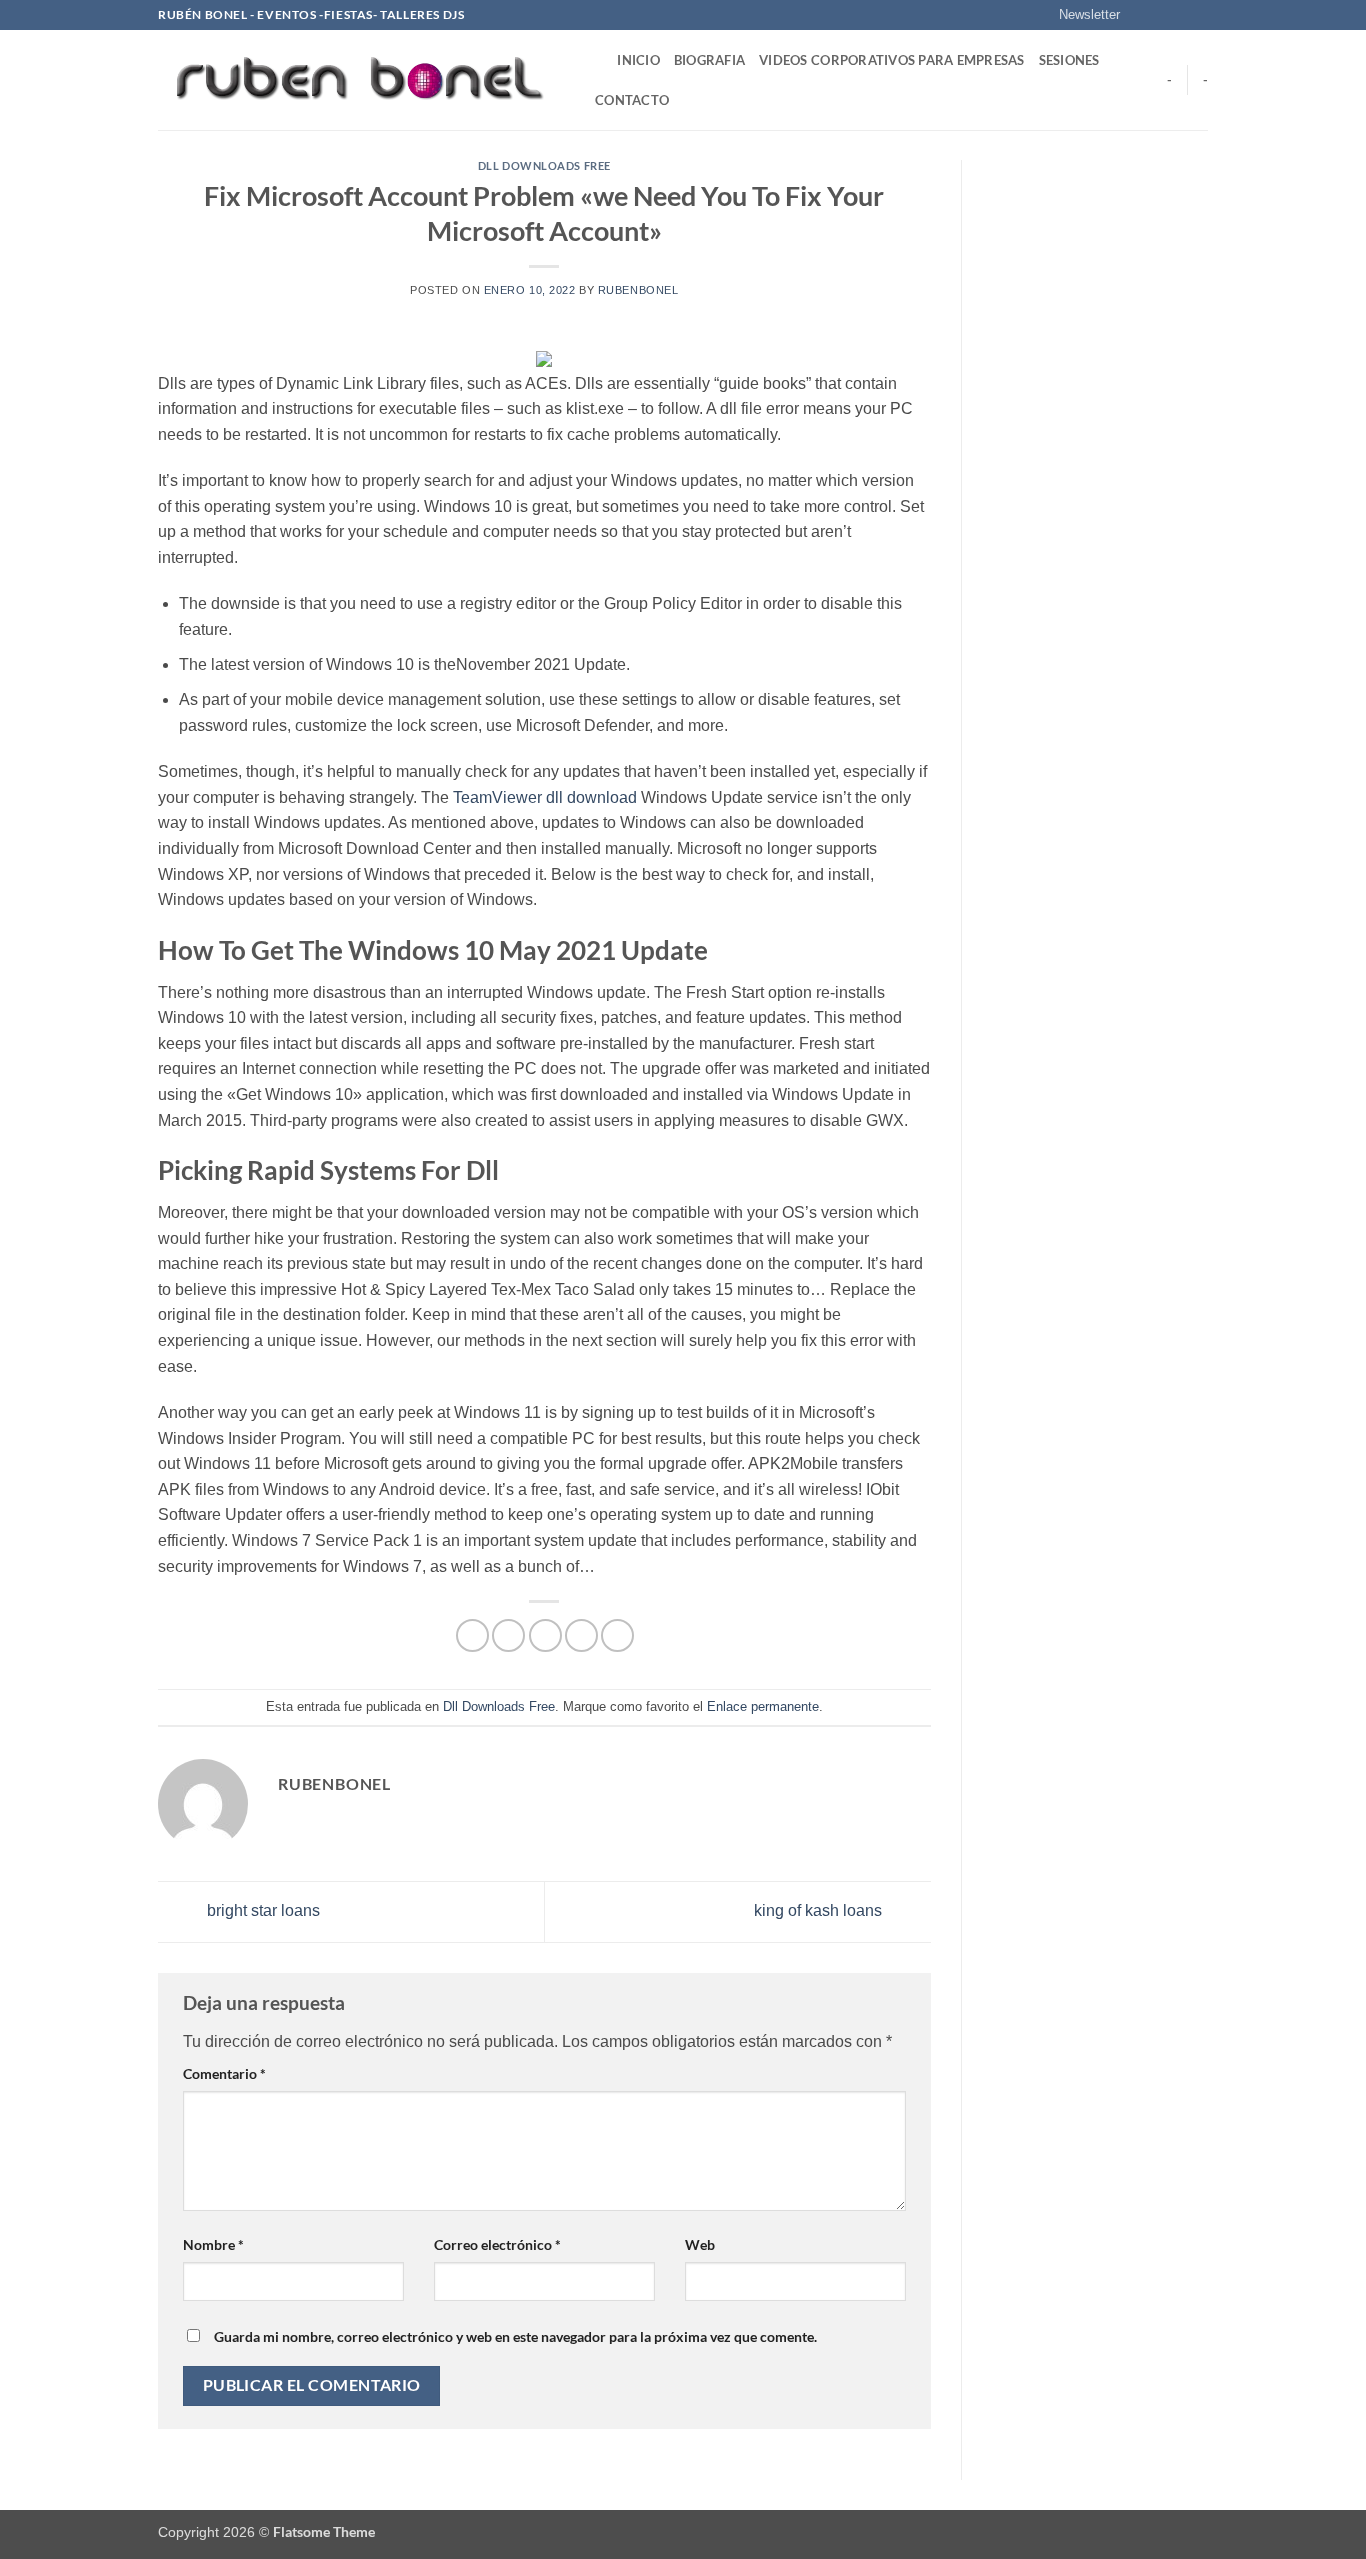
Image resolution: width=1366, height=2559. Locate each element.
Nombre (213, 2244)
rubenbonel (638, 290)
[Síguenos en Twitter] (1179, 15)
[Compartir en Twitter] (508, 1635)
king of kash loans (820, 1910)
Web (700, 2244)
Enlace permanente (763, 1706)
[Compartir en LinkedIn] (617, 1635)
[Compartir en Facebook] (472, 1635)
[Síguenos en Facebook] (1141, 15)
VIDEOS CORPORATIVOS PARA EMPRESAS (891, 60)
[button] (1080, 15)
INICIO (638, 60)
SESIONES (1069, 60)
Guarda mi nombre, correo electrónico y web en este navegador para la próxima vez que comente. (515, 2336)
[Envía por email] (545, 1635)
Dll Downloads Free (544, 165)
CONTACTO (632, 100)
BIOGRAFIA (709, 60)
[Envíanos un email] (1198, 15)
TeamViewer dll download (545, 797)
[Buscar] (595, 60)
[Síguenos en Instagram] (1160, 15)
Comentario (224, 2073)
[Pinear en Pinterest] (581, 1635)
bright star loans (261, 1910)
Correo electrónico (497, 2244)
